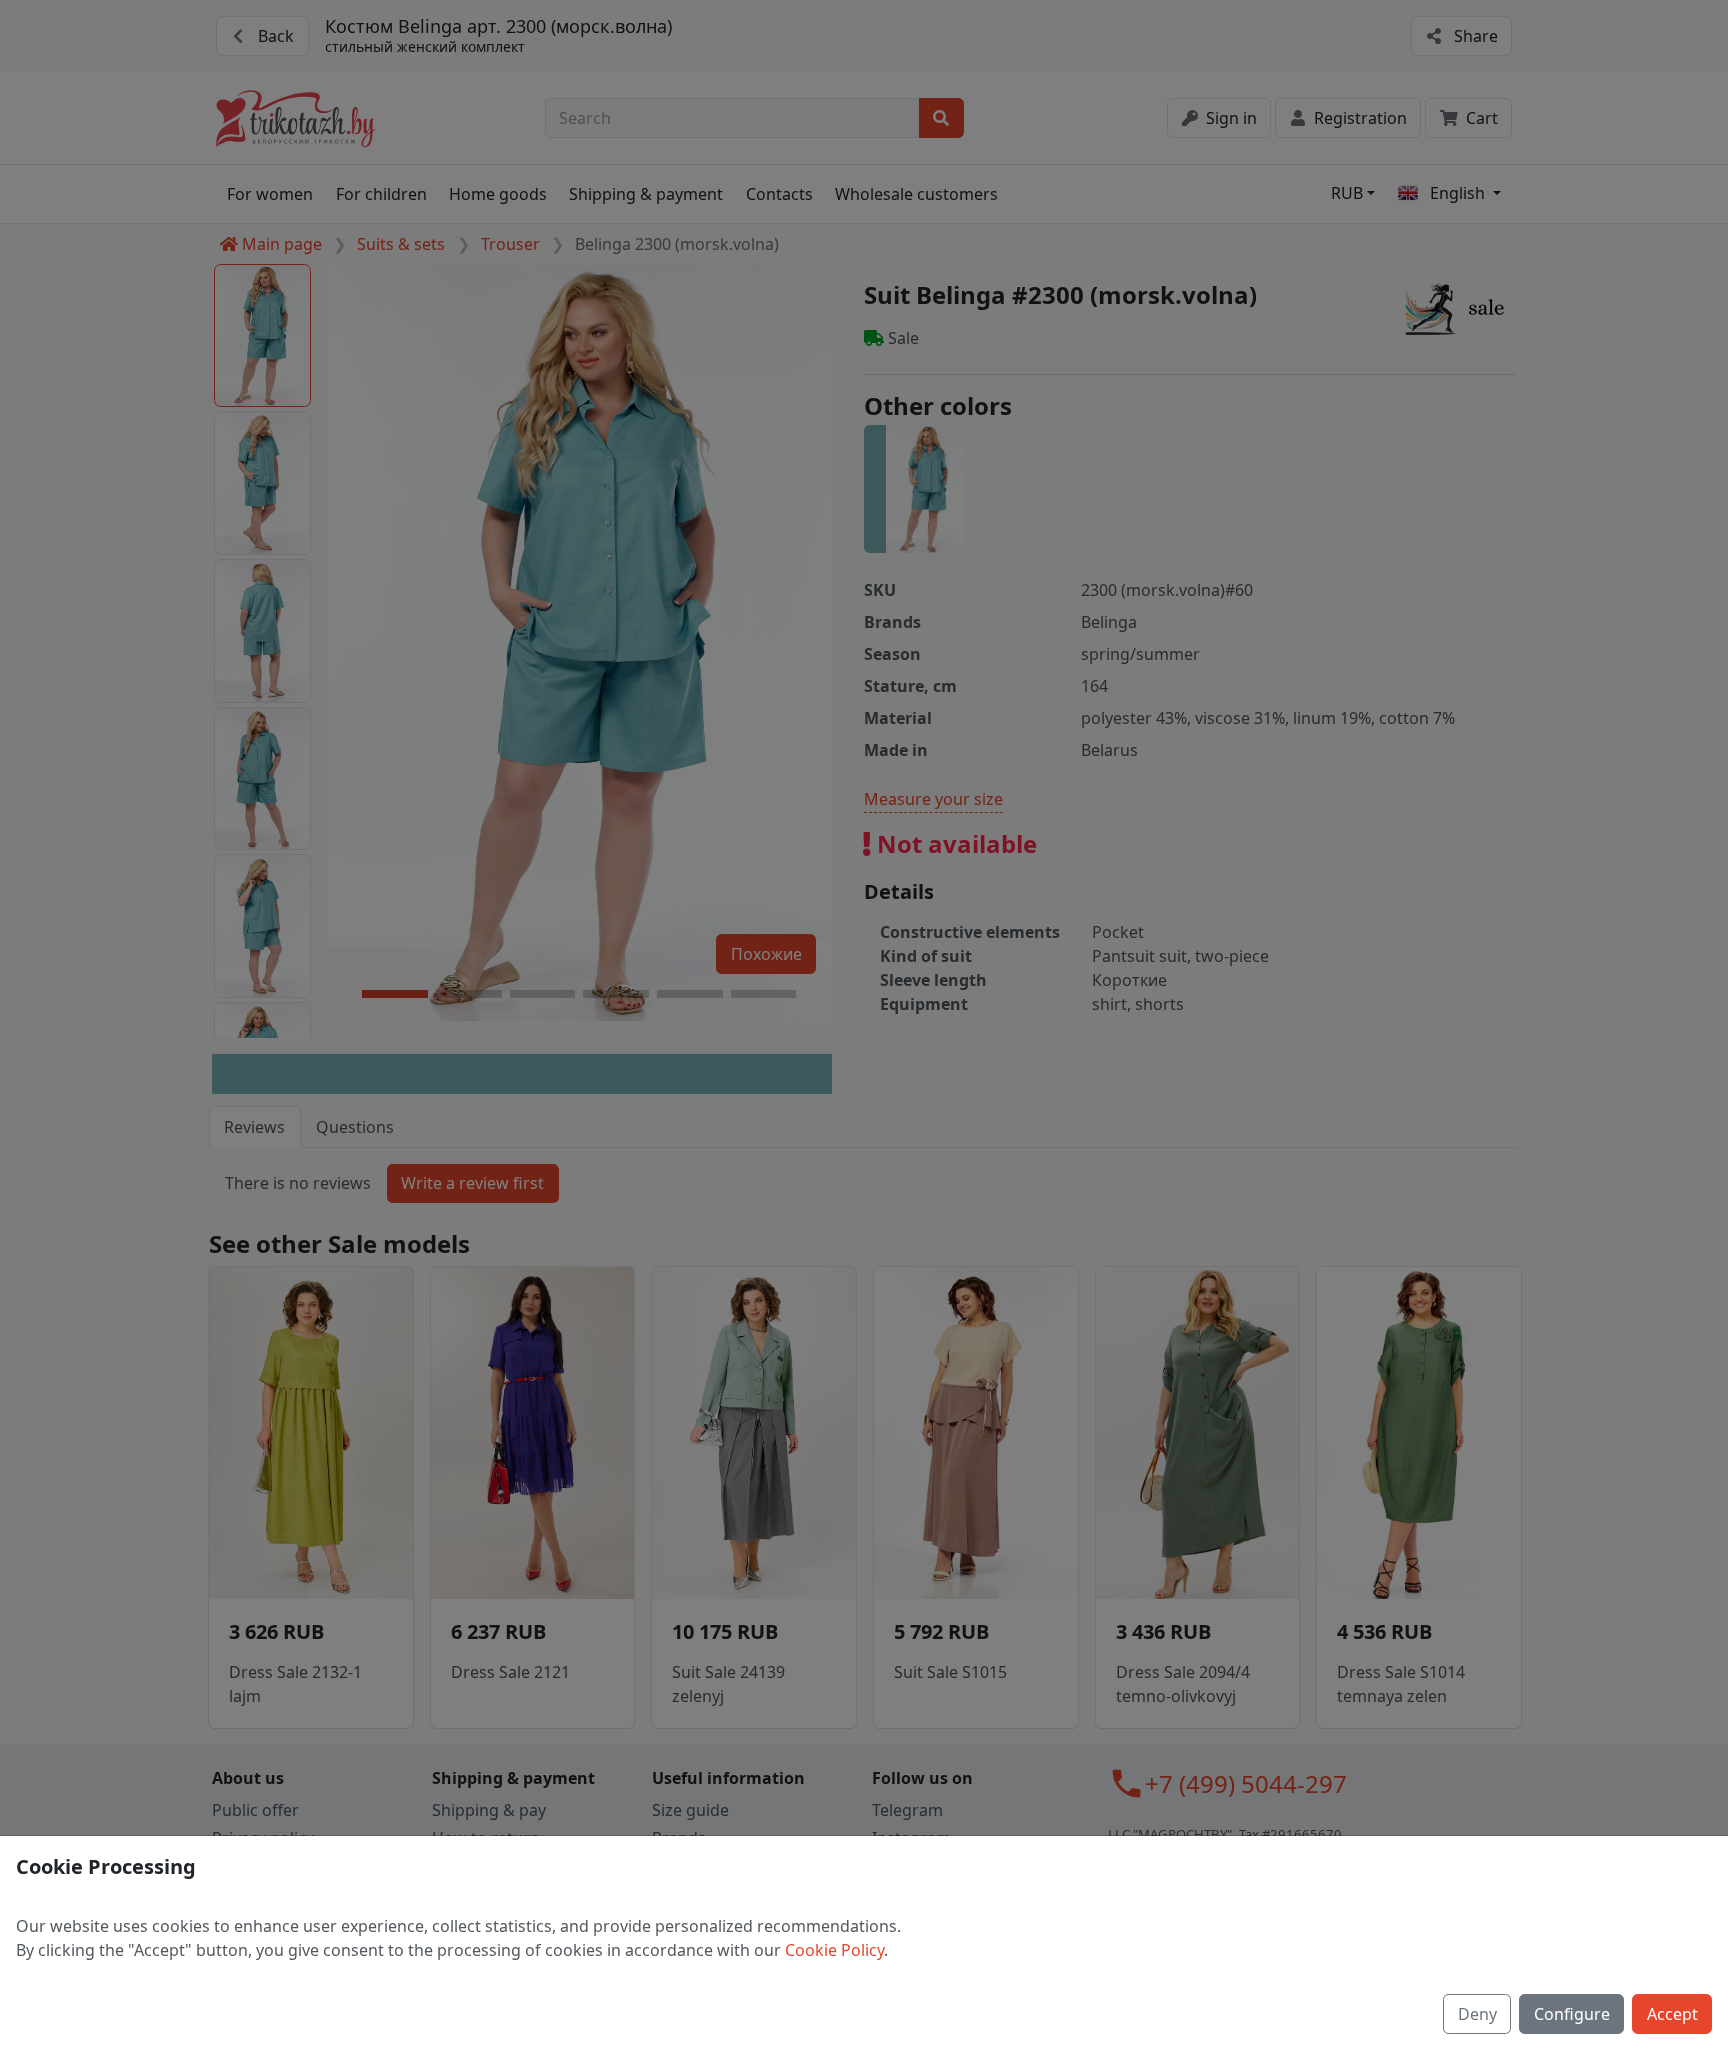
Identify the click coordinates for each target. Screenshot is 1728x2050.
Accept (1672, 2014)
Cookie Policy (834, 1950)
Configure (1572, 2014)
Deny (1477, 2014)
